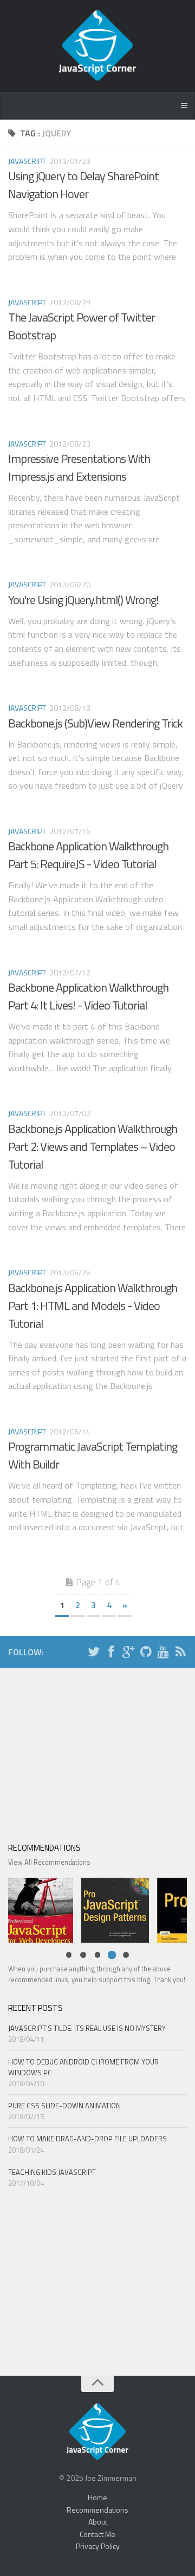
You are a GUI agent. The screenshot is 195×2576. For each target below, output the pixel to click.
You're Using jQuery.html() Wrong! (83, 600)
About (98, 2522)
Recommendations (97, 2510)
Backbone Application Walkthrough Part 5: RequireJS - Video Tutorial (88, 855)
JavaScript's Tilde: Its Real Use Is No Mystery (87, 2028)
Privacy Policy (98, 2546)
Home (97, 2497)
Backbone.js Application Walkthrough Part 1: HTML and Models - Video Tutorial (93, 1306)
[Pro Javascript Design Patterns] (112, 1909)
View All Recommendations (49, 1862)
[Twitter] (94, 1653)
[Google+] (128, 1653)
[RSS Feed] (180, 1653)
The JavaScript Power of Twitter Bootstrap (82, 326)
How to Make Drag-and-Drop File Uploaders (87, 2139)
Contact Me (97, 2534)
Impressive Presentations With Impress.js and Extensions (79, 467)
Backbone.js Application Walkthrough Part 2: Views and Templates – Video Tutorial (93, 1146)
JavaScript (27, 161)
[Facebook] (111, 1653)
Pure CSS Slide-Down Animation (64, 2106)
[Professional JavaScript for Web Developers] (37, 1909)
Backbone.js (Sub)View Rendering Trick (95, 723)
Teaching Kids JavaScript (52, 2172)
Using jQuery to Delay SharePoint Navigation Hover (83, 185)
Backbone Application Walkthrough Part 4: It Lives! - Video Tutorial (88, 996)
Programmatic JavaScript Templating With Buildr (93, 1455)
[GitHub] (146, 1653)
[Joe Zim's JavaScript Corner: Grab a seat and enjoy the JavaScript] (97, 46)
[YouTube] (163, 1653)
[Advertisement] (97, 1752)
